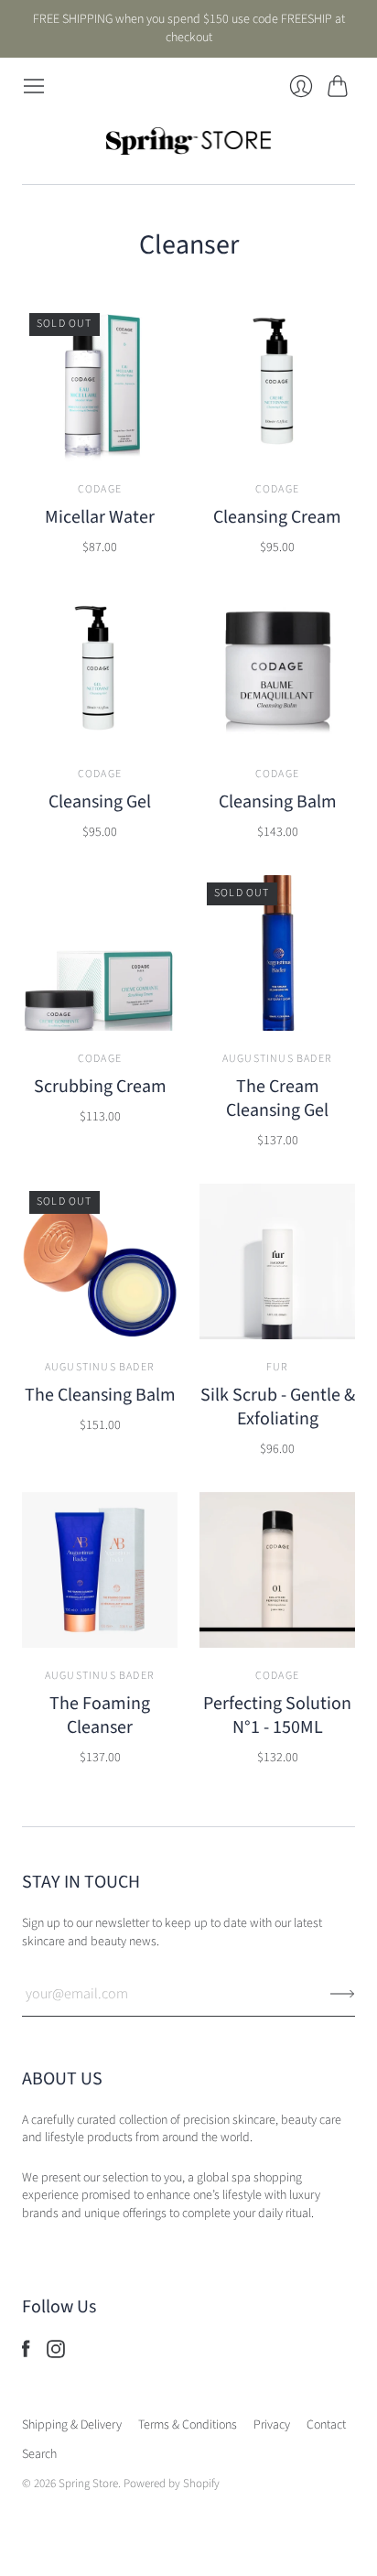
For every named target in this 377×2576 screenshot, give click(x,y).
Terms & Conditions (188, 2425)
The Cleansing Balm (100, 1395)
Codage (100, 489)
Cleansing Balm (278, 802)
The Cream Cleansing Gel (277, 1099)
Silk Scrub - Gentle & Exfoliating (278, 1407)
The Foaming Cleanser (100, 1716)
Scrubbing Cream (100, 1087)
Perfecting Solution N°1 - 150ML (277, 1716)
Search (39, 2454)
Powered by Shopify (172, 2484)
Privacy (272, 2425)
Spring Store (88, 2484)
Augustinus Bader (277, 1059)
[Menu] (34, 86)
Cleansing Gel (100, 802)
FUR (278, 1367)
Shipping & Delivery (72, 2425)
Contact (326, 2425)
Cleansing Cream (277, 517)
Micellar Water (100, 517)
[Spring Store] (188, 141)
